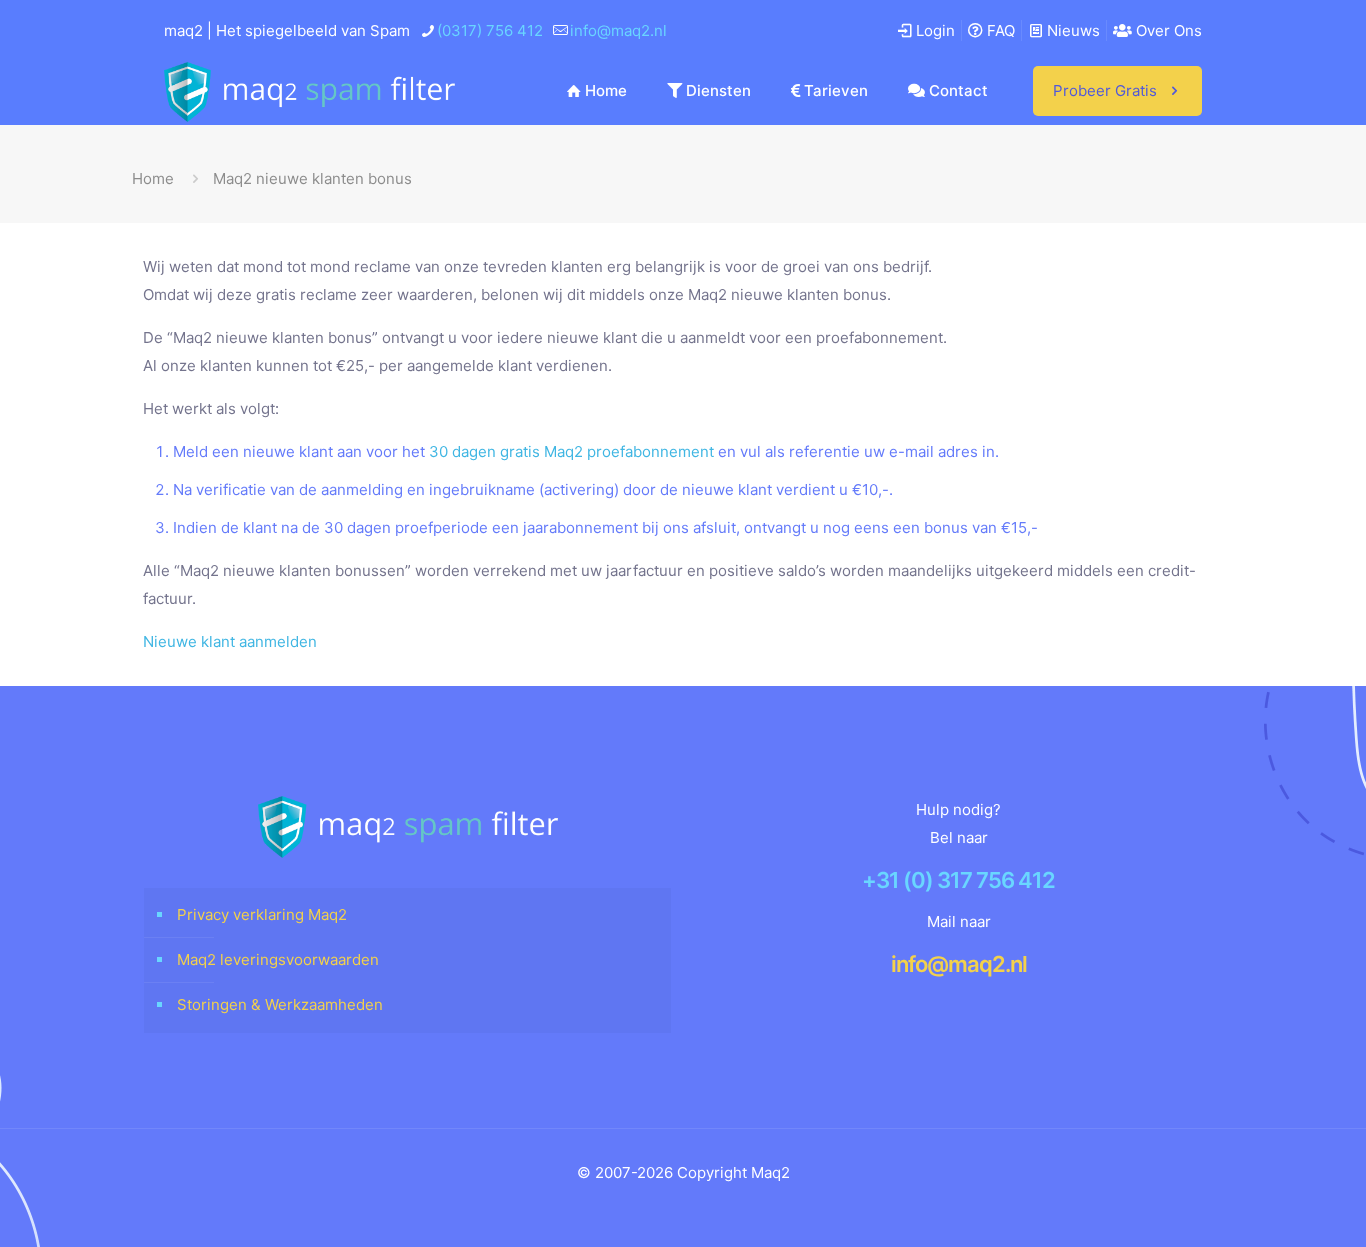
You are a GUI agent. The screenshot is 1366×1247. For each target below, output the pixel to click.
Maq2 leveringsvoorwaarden (278, 959)
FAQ (999, 30)
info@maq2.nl (618, 30)
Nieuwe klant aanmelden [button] (230, 641)
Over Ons (1167, 30)
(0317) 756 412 (490, 30)
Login (933, 30)
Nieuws (1071, 30)
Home (153, 178)
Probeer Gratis (1105, 90)
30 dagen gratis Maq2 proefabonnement (571, 451)
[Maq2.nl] (309, 91)
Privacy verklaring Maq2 (262, 914)
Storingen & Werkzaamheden (280, 1004)
